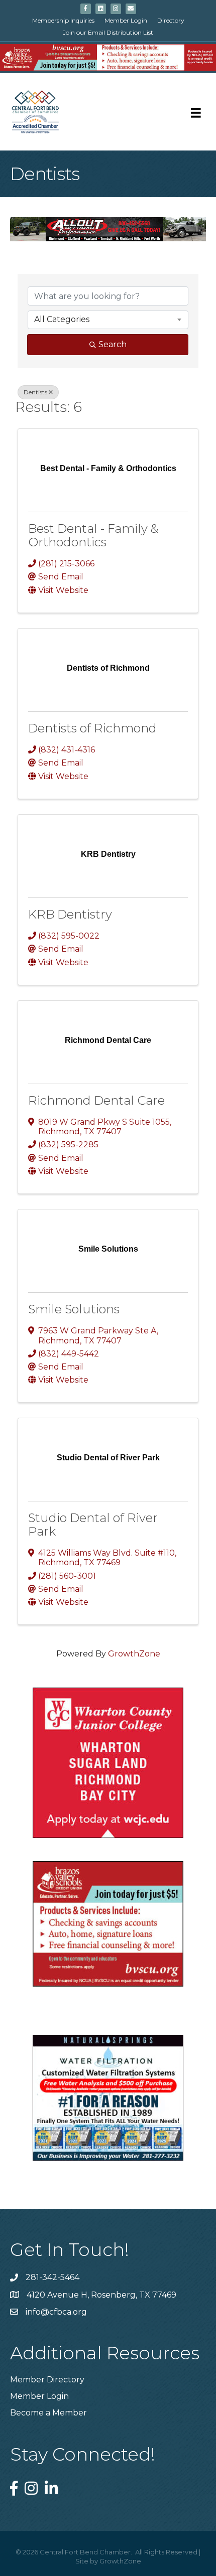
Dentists (35, 392)
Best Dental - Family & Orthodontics (93, 535)
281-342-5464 (52, 2277)
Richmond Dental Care (96, 1100)
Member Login (126, 20)
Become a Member (48, 2413)
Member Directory (47, 2380)
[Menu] (196, 113)
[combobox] (108, 320)
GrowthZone (134, 1654)
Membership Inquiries (63, 20)
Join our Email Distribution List (108, 32)
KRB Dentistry (70, 914)
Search (113, 344)
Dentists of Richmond (92, 728)
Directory (171, 20)
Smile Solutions (74, 1309)
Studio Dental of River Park (93, 1524)
